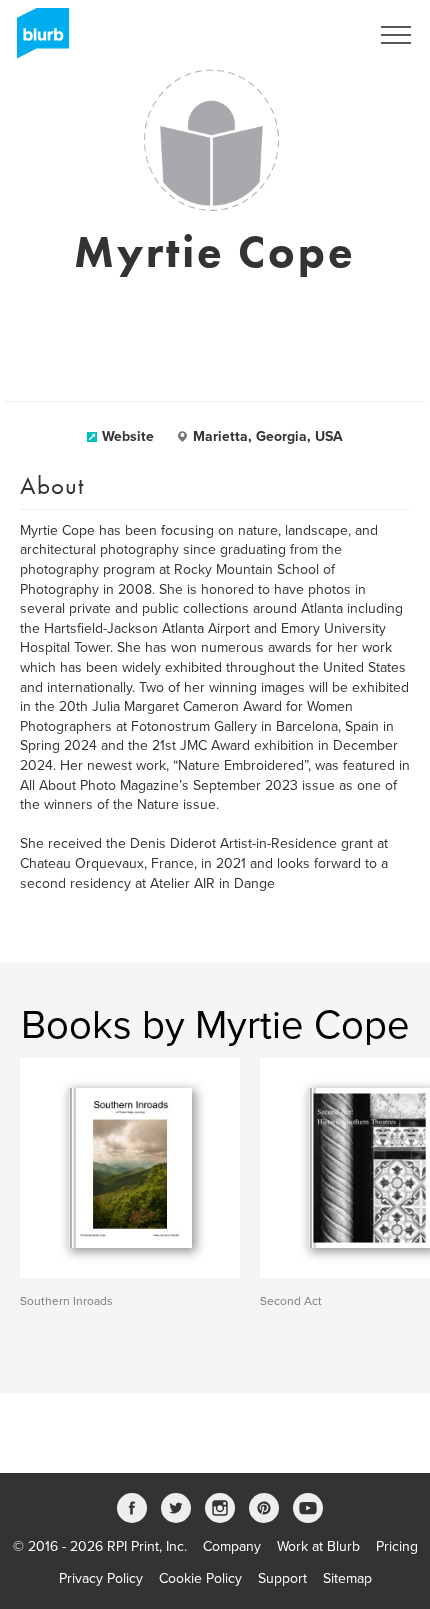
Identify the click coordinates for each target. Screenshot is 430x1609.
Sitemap (347, 1578)
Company (232, 1546)
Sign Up (318, 35)
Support (282, 1578)
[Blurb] (37, 40)
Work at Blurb (318, 1546)
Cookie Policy (200, 1578)
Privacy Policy (101, 1578)
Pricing (397, 1546)
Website (128, 436)
